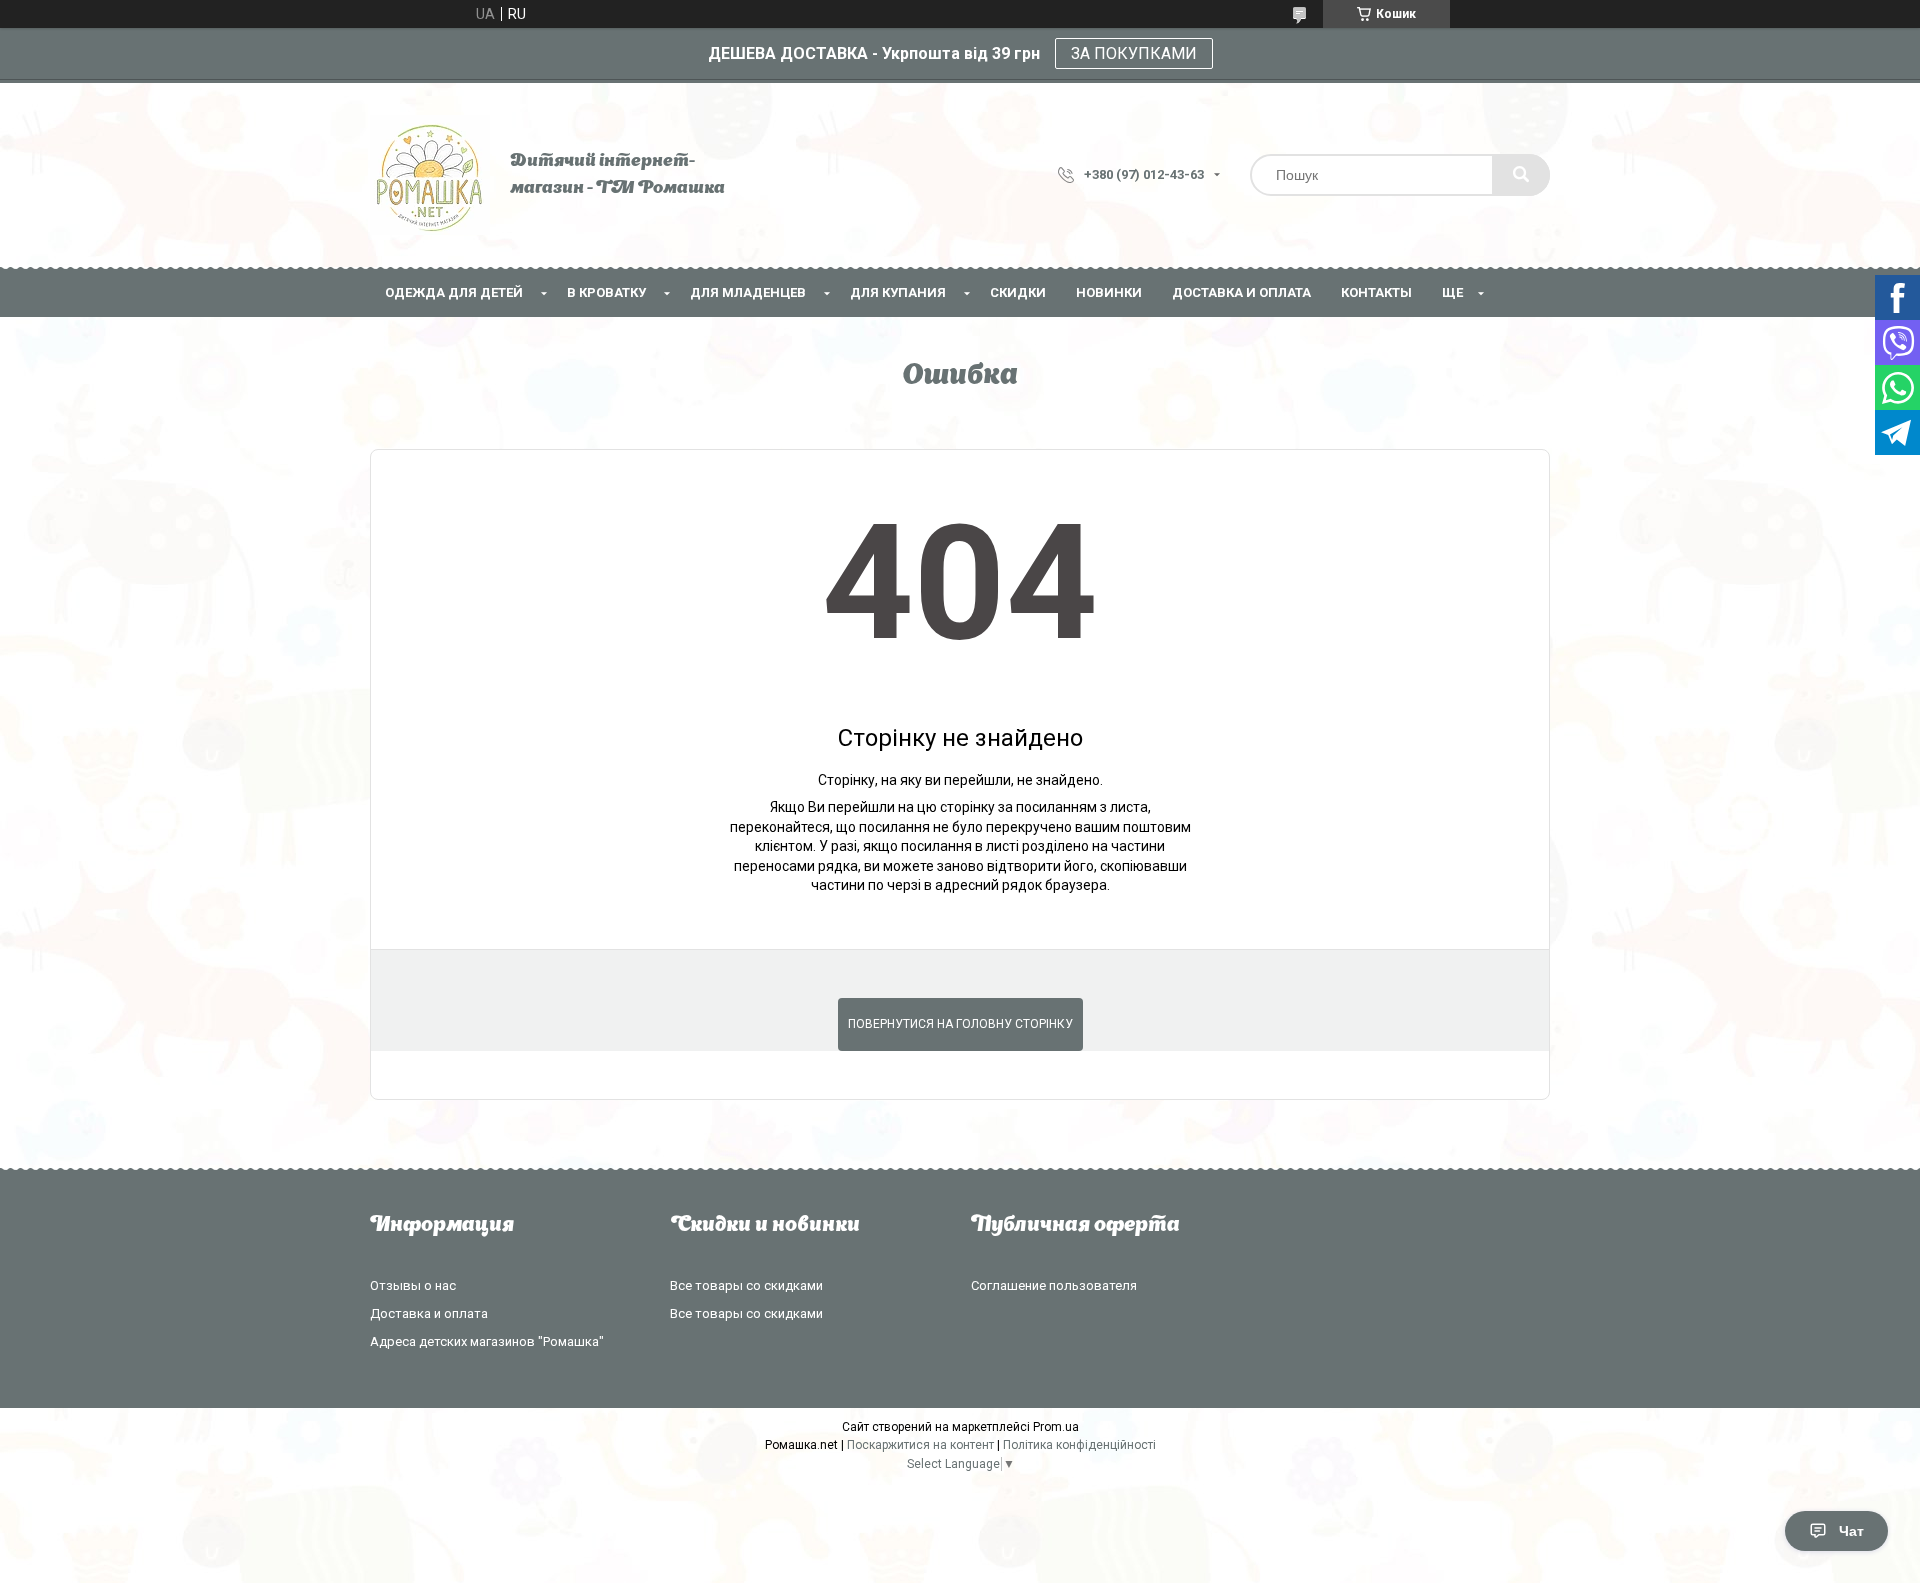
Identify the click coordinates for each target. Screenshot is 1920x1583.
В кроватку (606, 292)
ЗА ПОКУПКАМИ (1134, 53)
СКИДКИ (1018, 292)
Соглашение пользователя (1054, 1285)
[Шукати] (1521, 175)
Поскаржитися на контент (920, 1445)
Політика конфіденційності (1079, 1445)
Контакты (1376, 292)
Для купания (898, 292)
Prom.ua (1056, 1427)
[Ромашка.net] (430, 175)
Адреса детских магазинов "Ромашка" (487, 1341)
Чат (1851, 1531)
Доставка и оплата (1241, 292)
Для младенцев (748, 292)
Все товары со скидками (746, 1285)
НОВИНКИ (1109, 292)
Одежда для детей (454, 292)
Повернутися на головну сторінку (960, 1024)
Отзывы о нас (413, 1285)
